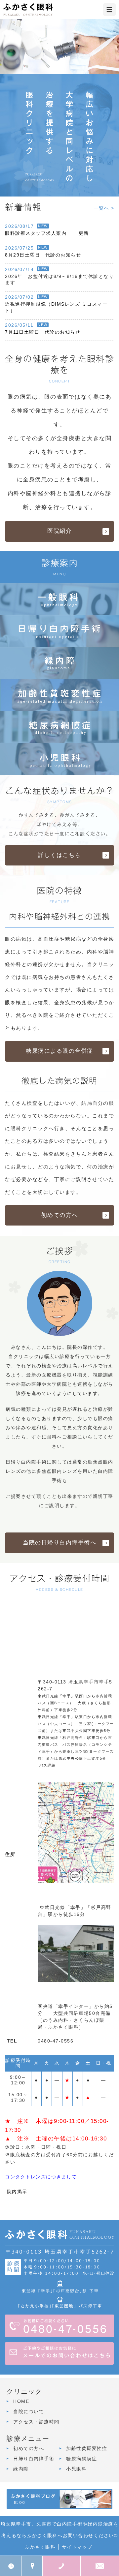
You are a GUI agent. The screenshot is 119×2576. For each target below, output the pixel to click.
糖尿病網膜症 (81, 2459)
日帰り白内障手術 (34, 2459)
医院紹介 (59, 531)
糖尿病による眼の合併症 (59, 1051)
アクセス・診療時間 (36, 2422)
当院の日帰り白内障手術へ (59, 1543)
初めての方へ (60, 1215)
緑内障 (21, 2469)
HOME (21, 2401)
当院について (29, 2411)
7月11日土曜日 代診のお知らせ (43, 332)
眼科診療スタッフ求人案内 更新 (47, 233)
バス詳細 (48, 1765)
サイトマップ (77, 2547)
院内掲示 (16, 2192)
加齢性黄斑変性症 (87, 2448)
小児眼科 (76, 2469)
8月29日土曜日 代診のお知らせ (43, 255)
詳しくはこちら (59, 855)
